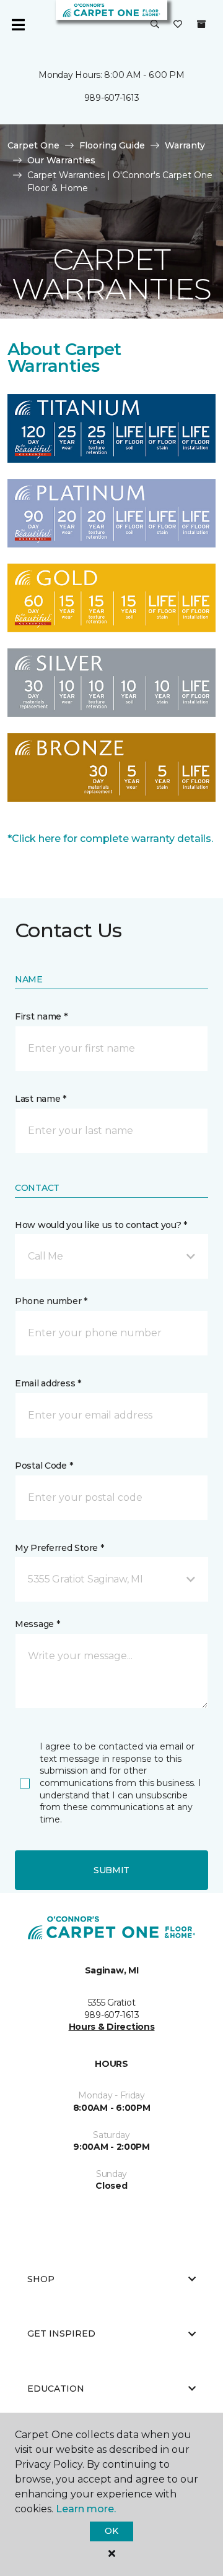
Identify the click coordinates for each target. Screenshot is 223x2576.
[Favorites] (178, 25)
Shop (41, 2279)
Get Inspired (61, 2333)
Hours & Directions (112, 2027)
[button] (155, 25)
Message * (37, 1624)
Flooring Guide (112, 145)
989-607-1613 (112, 98)
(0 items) (201, 24)
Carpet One (33, 145)
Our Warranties (61, 160)
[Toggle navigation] (18, 25)
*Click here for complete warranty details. (110, 839)
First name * (41, 1016)
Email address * (48, 1383)
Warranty (185, 145)
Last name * (41, 1099)
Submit (111, 1870)
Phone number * (51, 1301)
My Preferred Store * (59, 1548)
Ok (111, 2531)
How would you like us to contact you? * (101, 1225)
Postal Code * (44, 1466)
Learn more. (86, 2509)
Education (56, 2389)
